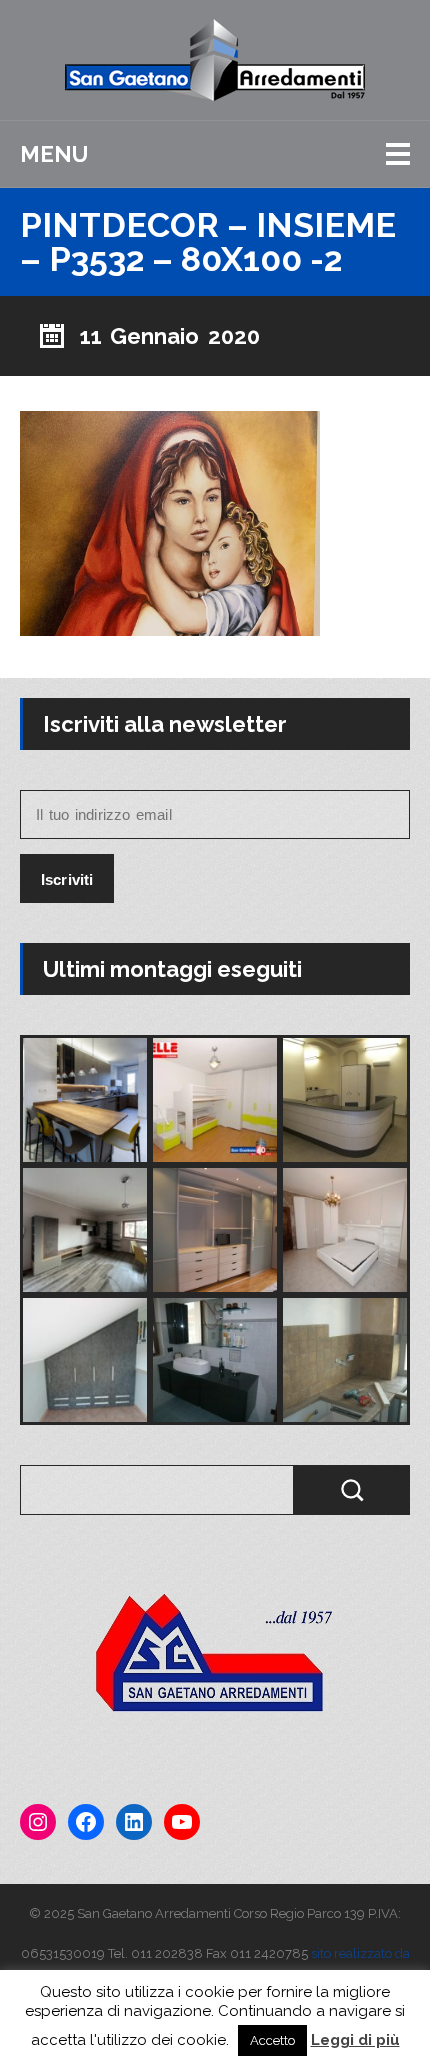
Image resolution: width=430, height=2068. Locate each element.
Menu (54, 154)
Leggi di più (355, 2040)
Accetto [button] (272, 2040)
